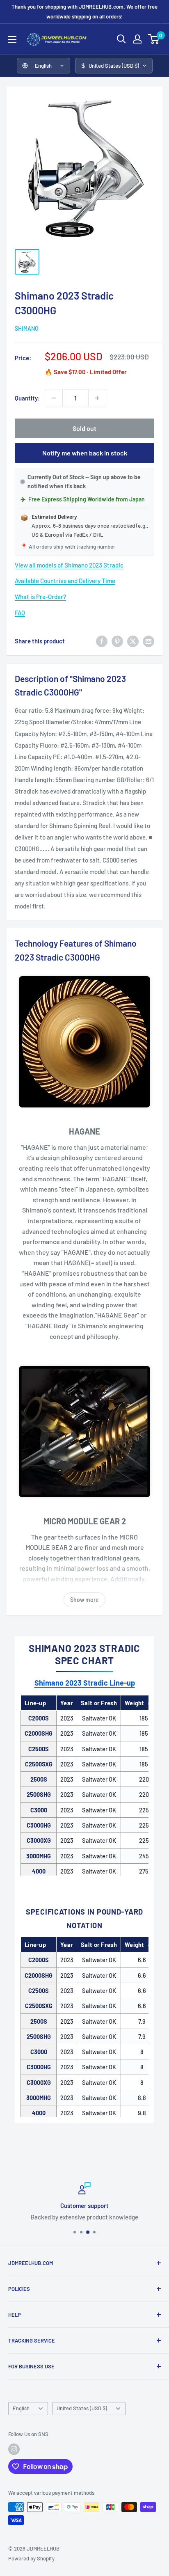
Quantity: (27, 398)
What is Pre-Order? (40, 597)
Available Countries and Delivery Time (65, 581)
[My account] (137, 39)
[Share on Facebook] (102, 641)
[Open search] (121, 39)
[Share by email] (148, 641)
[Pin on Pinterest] (117, 641)
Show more (84, 1600)
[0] (154, 39)
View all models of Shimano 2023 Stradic (69, 565)
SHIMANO (27, 328)
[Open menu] (12, 39)
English (21, 2408)
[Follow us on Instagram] (14, 2449)
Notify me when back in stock (85, 453)
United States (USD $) (82, 2408)
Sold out (84, 428)
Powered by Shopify (31, 2558)
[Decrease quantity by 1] (54, 398)
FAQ (20, 613)
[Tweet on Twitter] (133, 641)
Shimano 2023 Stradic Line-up (85, 1683)
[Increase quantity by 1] (97, 398)
